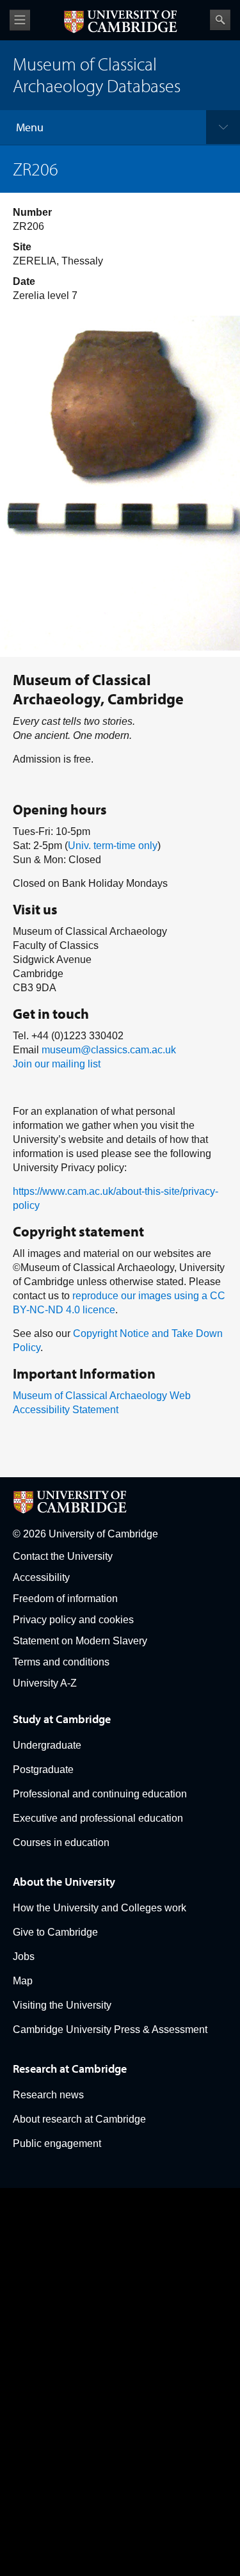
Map (23, 1981)
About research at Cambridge (79, 2119)
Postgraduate (43, 1770)
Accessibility (41, 1577)
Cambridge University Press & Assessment (110, 2029)
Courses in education (61, 1843)
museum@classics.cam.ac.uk (109, 1050)
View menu (20, 20)
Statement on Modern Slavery (80, 1641)
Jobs (24, 1956)
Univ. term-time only (113, 846)
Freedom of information (65, 1599)
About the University (64, 1882)
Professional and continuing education (100, 1794)
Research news (48, 2095)
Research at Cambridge (70, 2069)
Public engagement (57, 2143)
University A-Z (45, 1683)
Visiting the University (62, 2005)
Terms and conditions (61, 1662)
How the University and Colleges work (100, 1908)
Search (220, 20)
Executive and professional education (98, 1818)
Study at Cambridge (62, 1719)
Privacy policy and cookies (73, 1620)
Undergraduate (47, 1745)
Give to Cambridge (55, 1932)
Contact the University (63, 1556)
